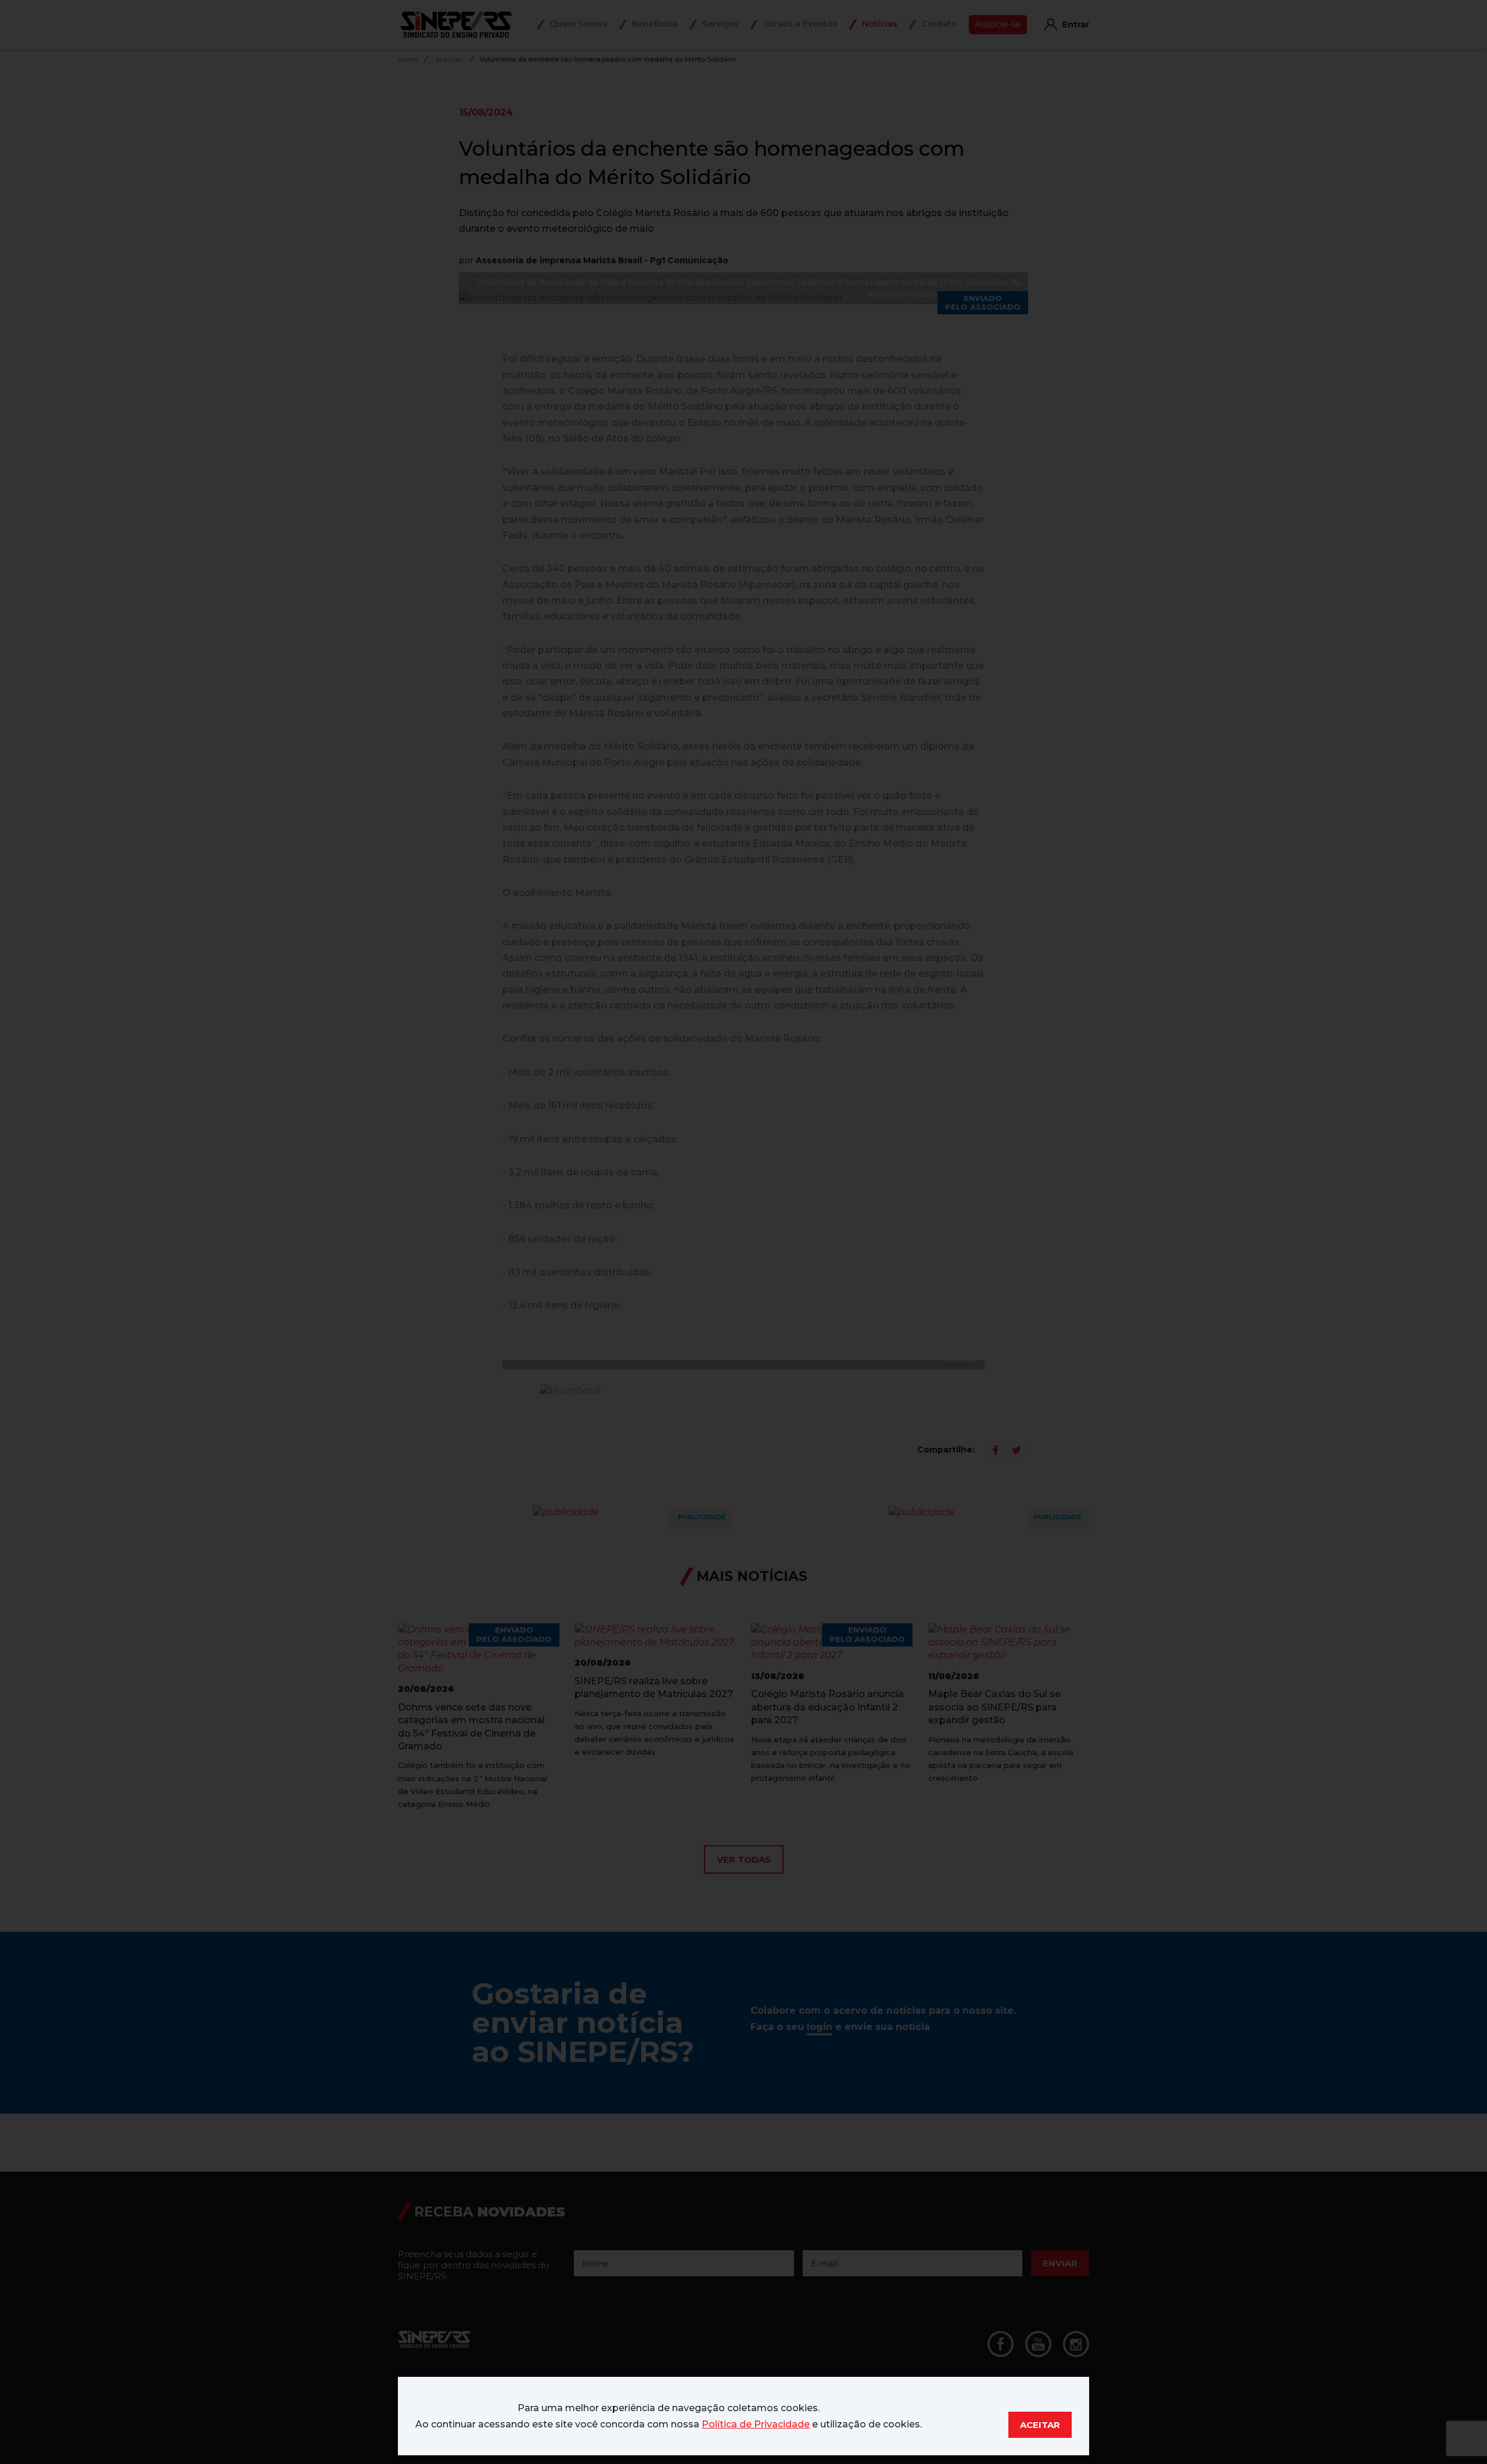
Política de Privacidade (756, 2424)
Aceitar (1040, 2425)
